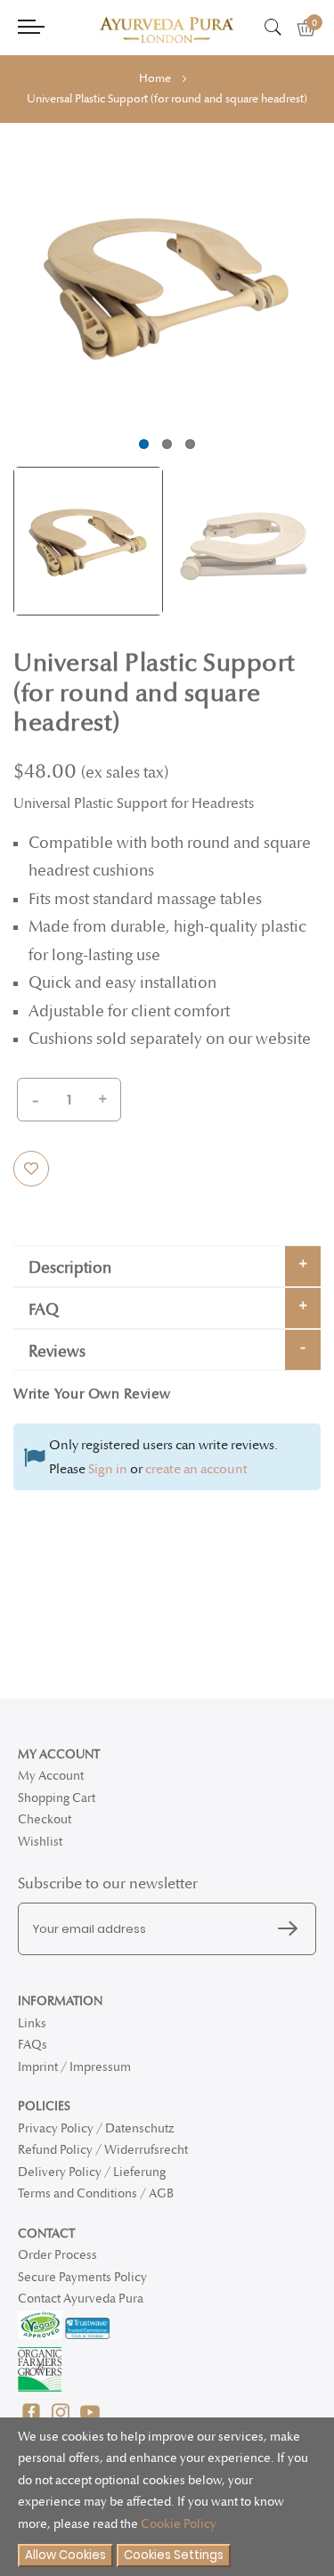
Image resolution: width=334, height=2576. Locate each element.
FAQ (44, 1310)
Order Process (57, 2255)
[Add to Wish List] (31, 1169)
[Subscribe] (292, 1929)
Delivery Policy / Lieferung (92, 2172)
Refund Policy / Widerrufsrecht (103, 2150)
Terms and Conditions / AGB (96, 2193)
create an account (196, 1469)
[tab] (167, 1266)
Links (32, 2023)
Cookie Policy (179, 2524)
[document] (167, 2497)
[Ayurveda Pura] (167, 30)
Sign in (108, 1469)
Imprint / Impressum (74, 2067)
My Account (51, 1776)
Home (155, 78)
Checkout (45, 1819)
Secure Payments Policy (82, 2277)
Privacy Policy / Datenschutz (96, 2128)
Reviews (57, 1352)
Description (70, 1268)
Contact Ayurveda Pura (81, 2299)
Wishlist (40, 1842)
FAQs (33, 2045)
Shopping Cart (57, 1798)
